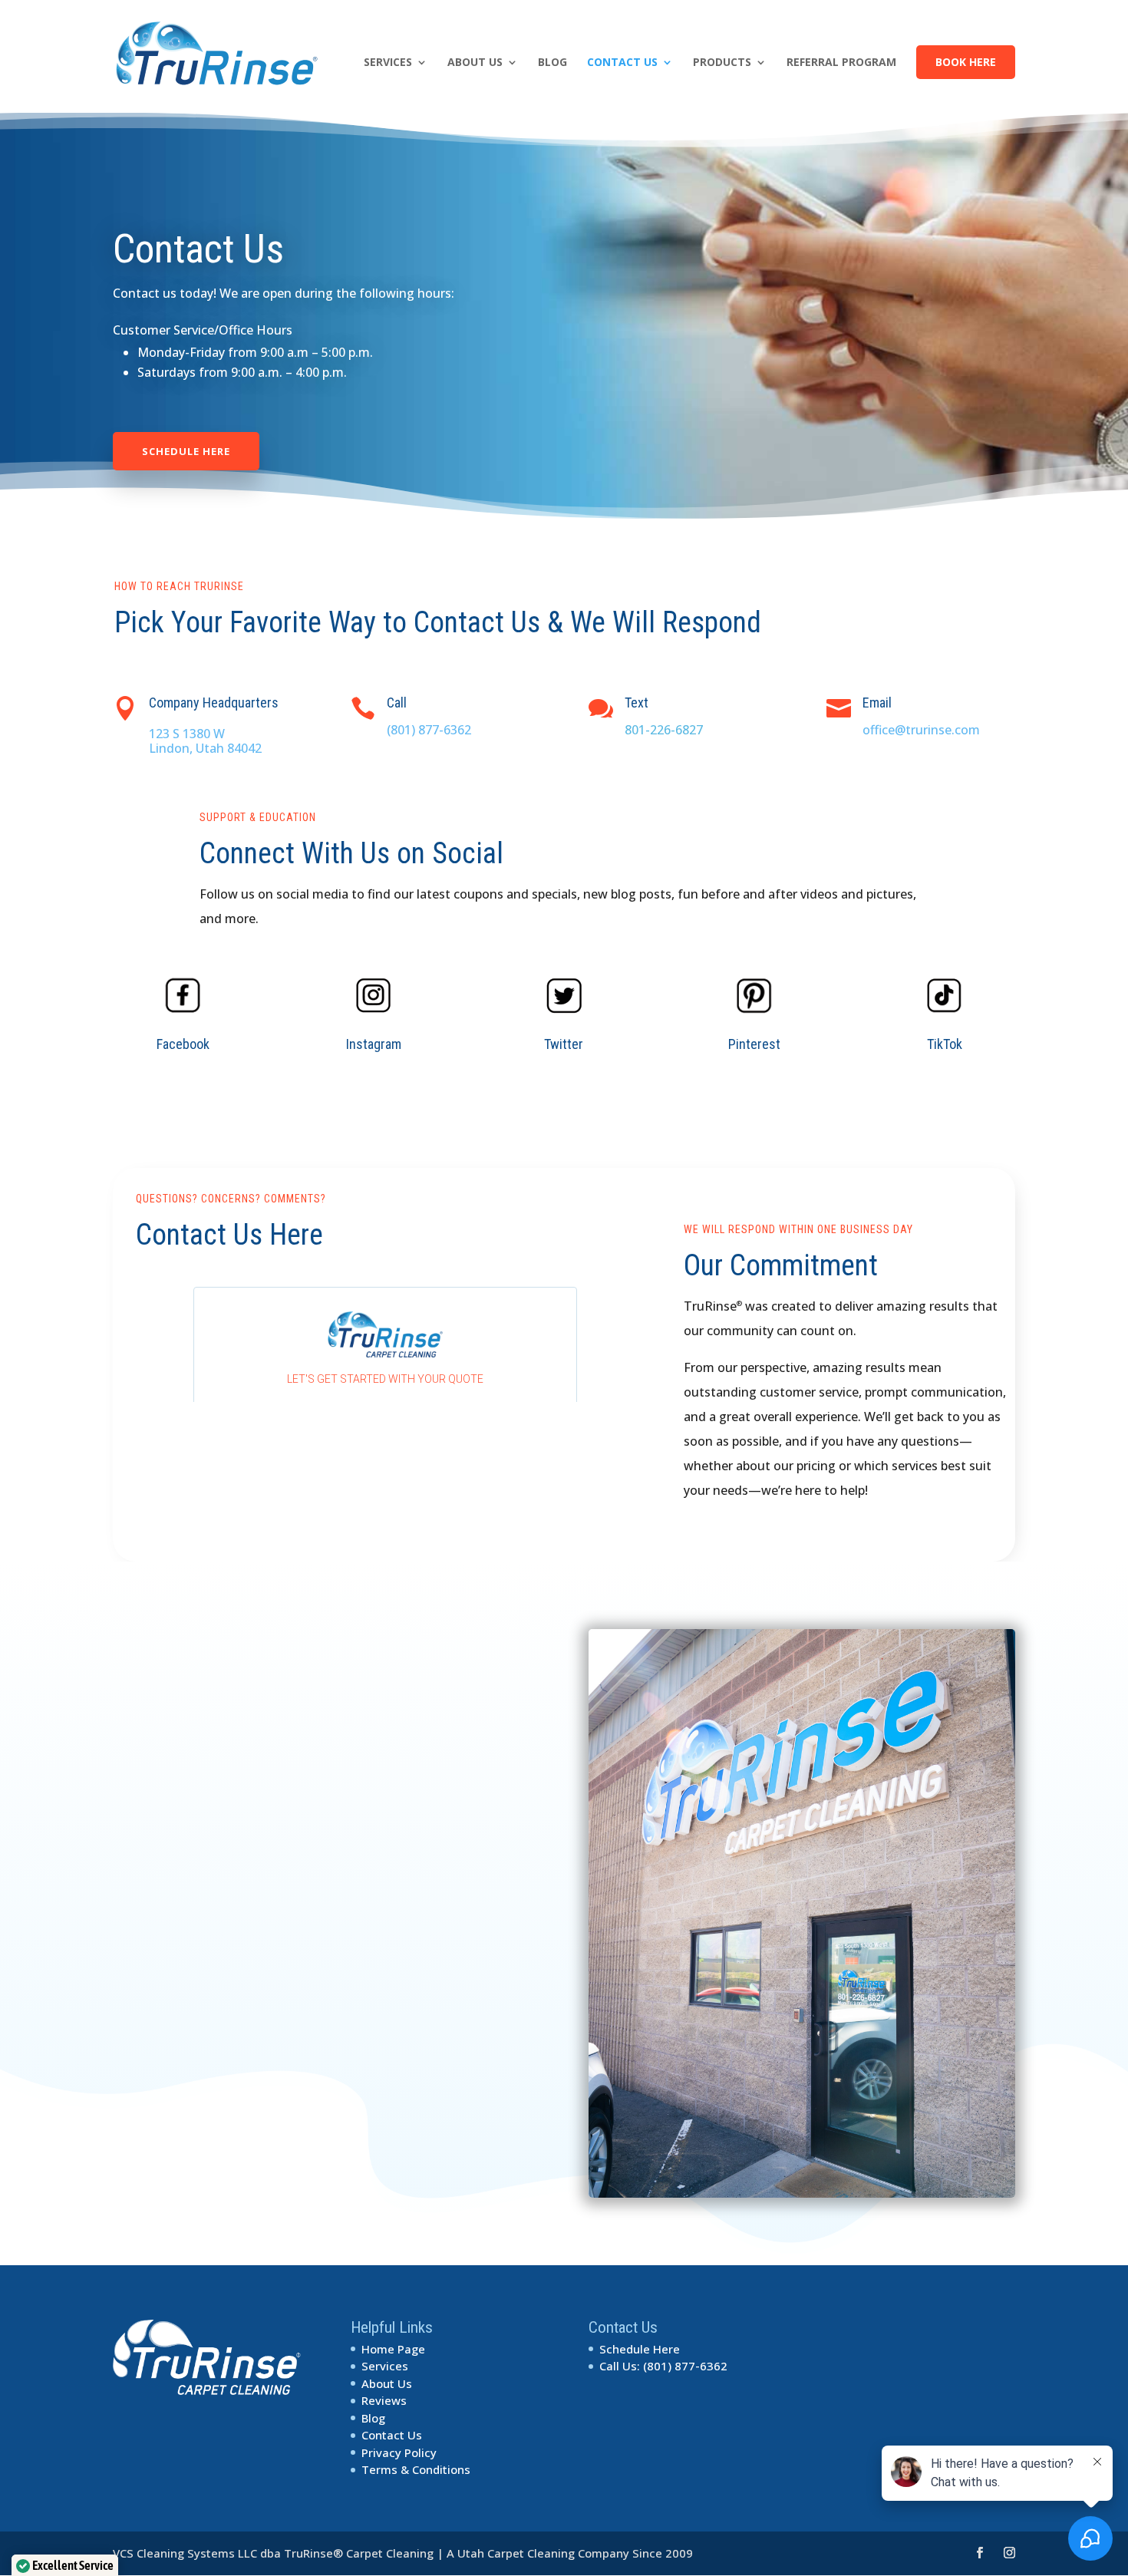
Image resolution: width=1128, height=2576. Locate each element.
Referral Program (841, 63)
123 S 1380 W (187, 734)
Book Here (966, 62)
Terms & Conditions (416, 2469)
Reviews (384, 2400)
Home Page (393, 2349)
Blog (552, 63)
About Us (475, 63)
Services (388, 63)
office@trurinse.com (921, 730)
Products (722, 63)
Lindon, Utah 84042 (205, 748)
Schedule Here (186, 451)
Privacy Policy (399, 2452)
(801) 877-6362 (429, 730)
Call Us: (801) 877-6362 (663, 2366)
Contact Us (622, 63)
